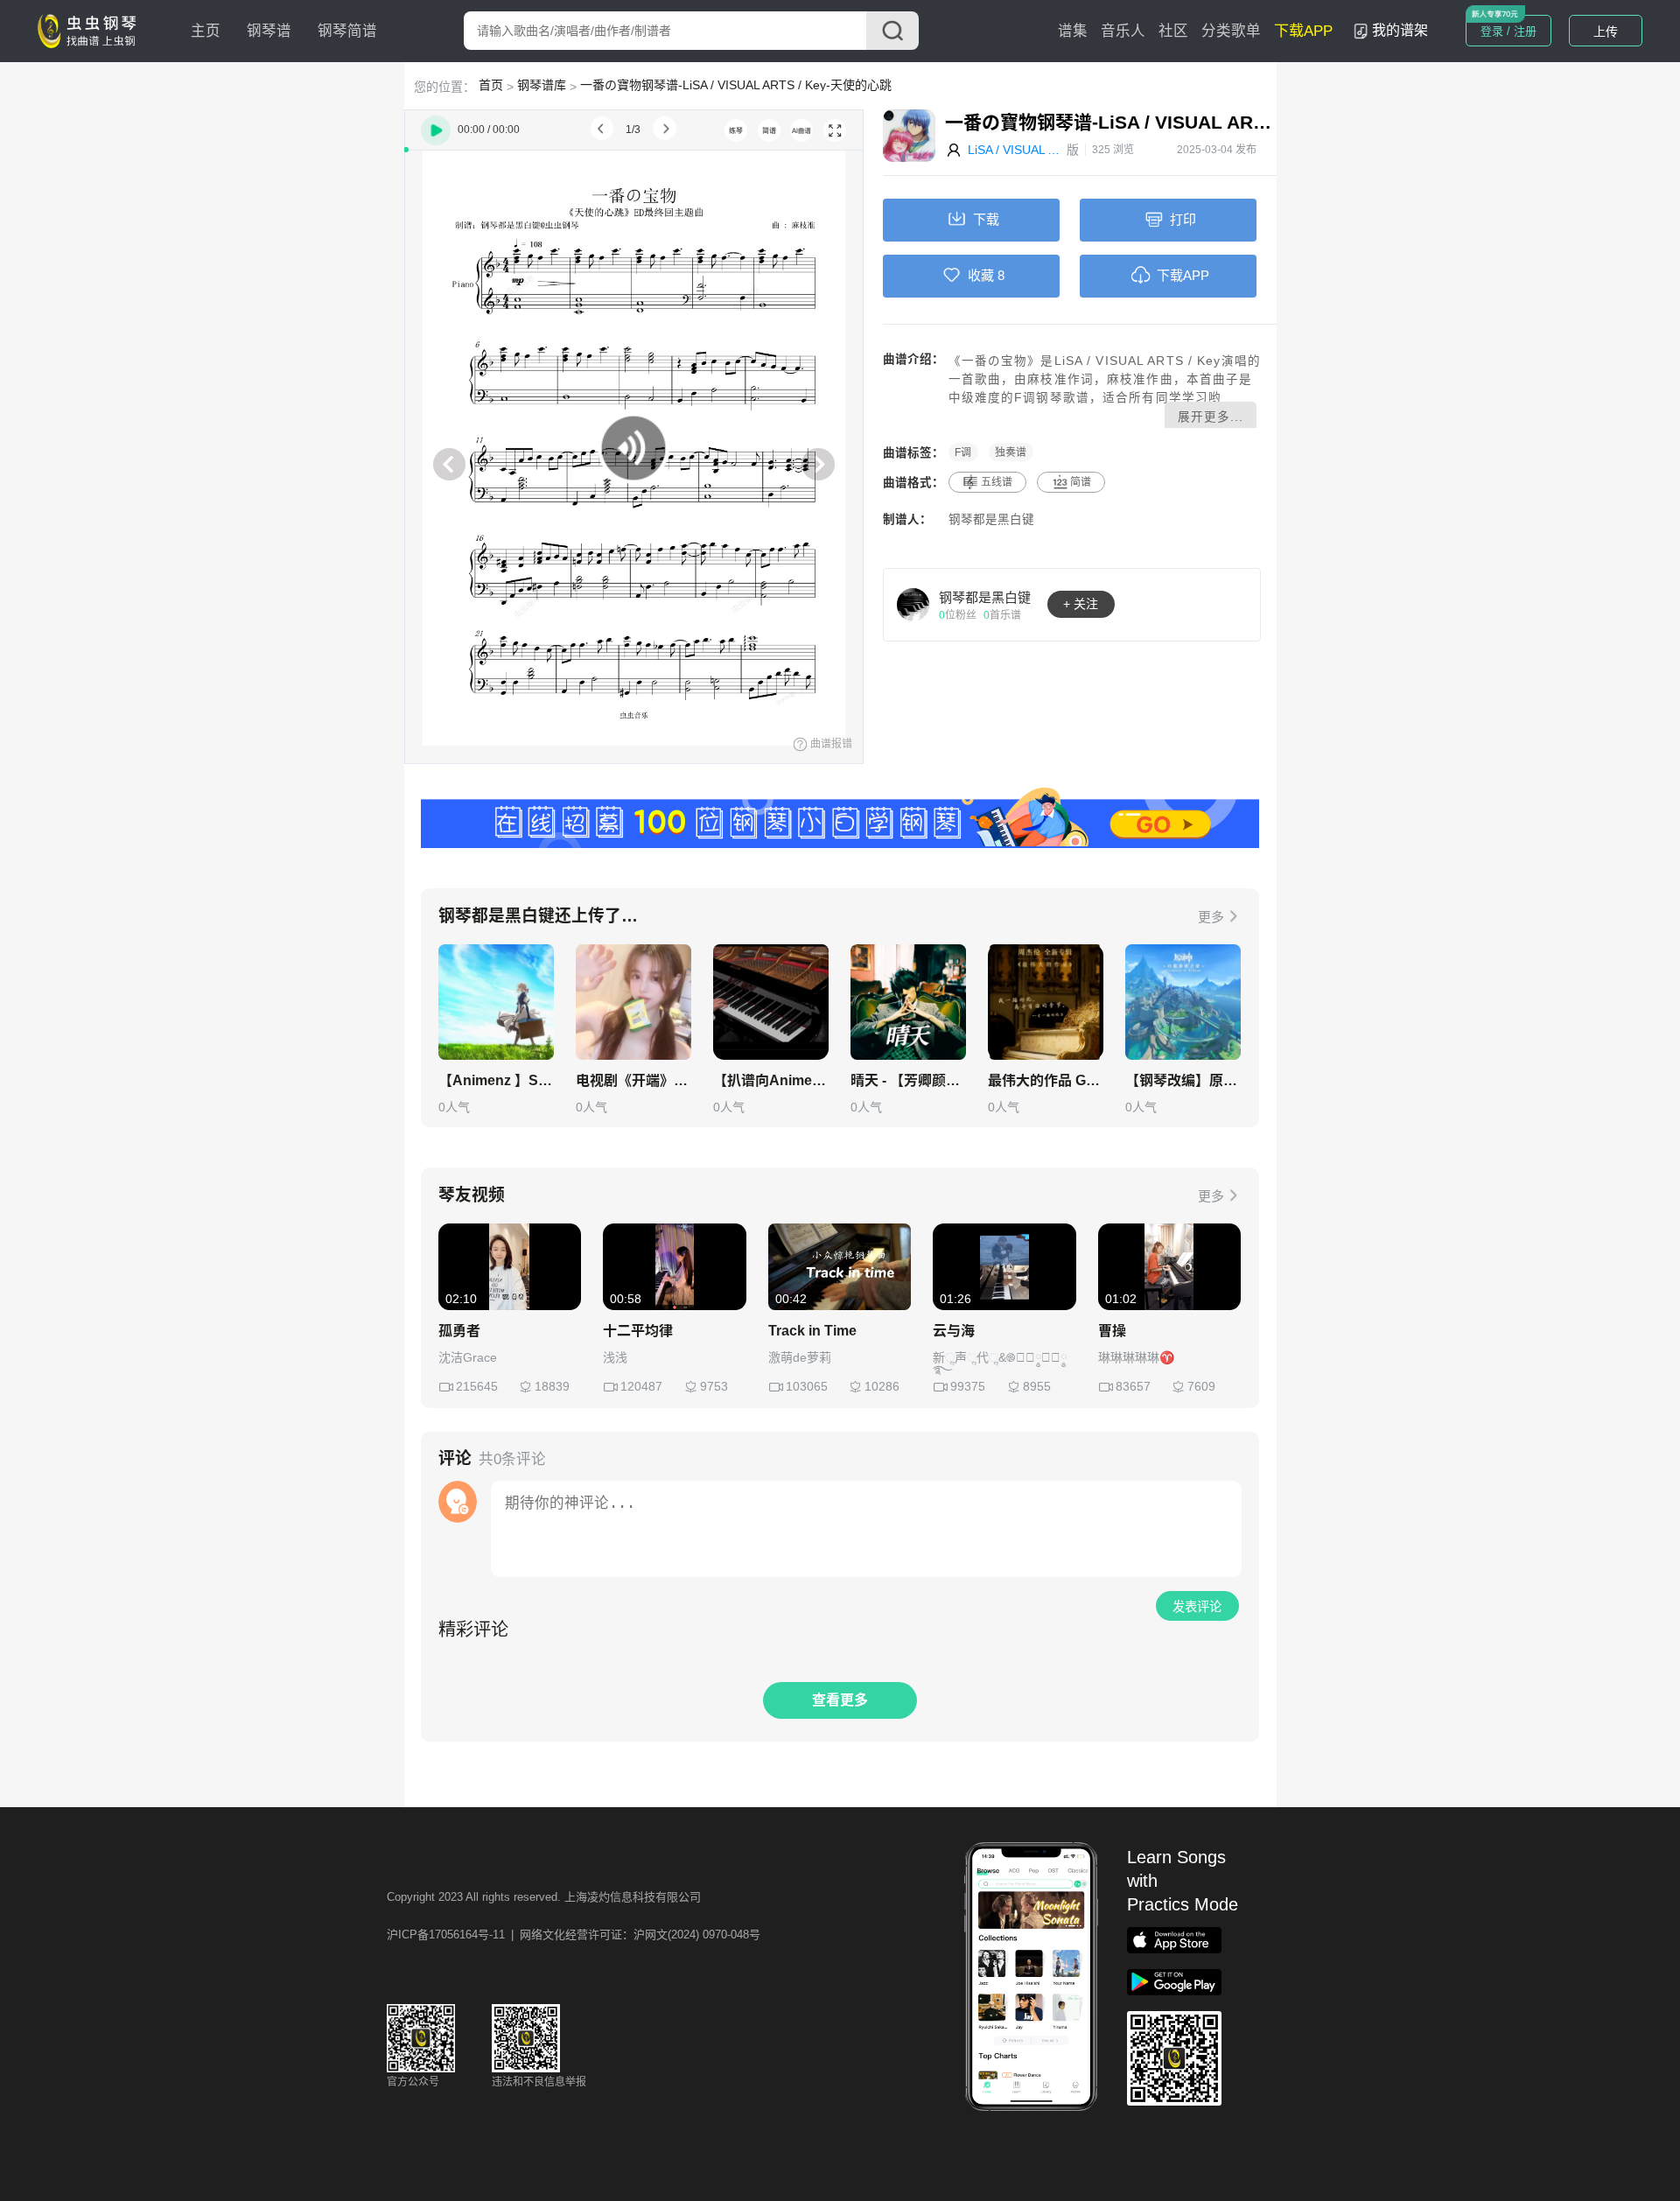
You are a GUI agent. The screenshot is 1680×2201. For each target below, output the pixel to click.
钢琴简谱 (347, 31)
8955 (1037, 1386)
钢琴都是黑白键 (991, 519)
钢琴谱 (269, 31)
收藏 (981, 275)
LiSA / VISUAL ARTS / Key (1017, 150)
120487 (641, 1386)
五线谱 (997, 482)
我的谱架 (1400, 30)
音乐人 (1123, 31)
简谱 (1081, 482)
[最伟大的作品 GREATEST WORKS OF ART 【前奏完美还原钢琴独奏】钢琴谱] (1046, 1002)
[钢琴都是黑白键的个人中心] (913, 604)
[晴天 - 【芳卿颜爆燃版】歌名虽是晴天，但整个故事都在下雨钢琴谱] (908, 1002)
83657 (1133, 1386)
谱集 (1073, 31)
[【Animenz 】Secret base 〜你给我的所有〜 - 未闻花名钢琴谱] (496, 1002)
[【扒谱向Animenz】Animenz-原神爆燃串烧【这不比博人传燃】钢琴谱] (771, 1002)
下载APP (1303, 31)
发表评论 (1197, 1607)
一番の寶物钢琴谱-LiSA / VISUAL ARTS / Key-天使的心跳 (736, 85)
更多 (1211, 917)
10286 (882, 1386)
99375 (968, 1386)
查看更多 (840, 1700)
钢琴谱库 (542, 85)
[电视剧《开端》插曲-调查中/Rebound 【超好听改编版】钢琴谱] (633, 1002)
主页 (206, 31)
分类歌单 (1231, 31)
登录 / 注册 (1508, 31)
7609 (1201, 1386)
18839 (552, 1386)
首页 (491, 85)
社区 (1173, 31)
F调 (963, 452)
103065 (807, 1386)
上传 (1606, 32)
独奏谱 (1011, 452)
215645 (477, 1386)
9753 (714, 1386)
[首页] (91, 30)
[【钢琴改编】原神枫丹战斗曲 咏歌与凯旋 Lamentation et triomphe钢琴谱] (1183, 1002)
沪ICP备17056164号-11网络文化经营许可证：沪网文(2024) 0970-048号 (574, 1935)
